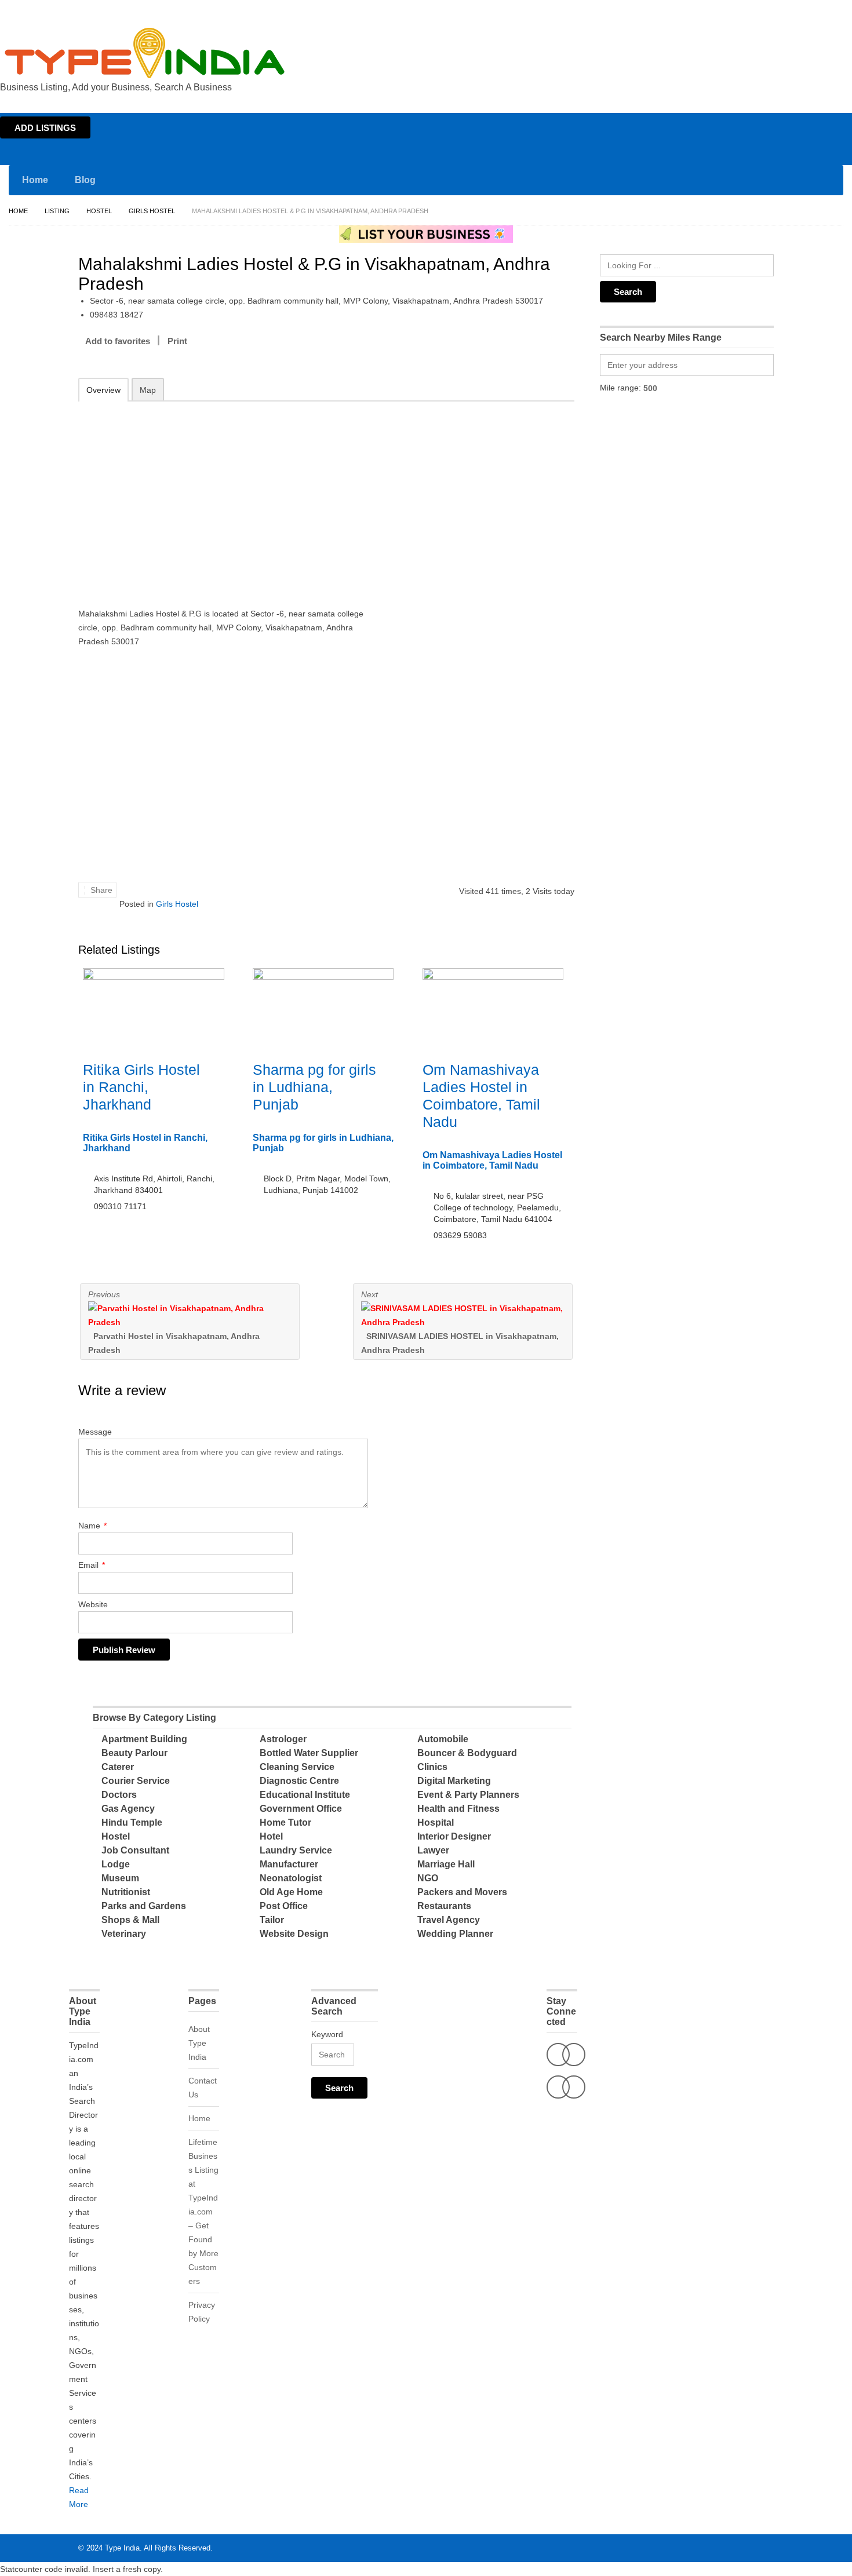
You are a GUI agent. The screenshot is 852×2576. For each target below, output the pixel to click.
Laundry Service (296, 1850)
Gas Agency (128, 1809)
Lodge (116, 1864)
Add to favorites (118, 341)
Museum (120, 1878)
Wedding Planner (455, 1934)
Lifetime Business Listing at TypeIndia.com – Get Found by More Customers (203, 2212)
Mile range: (620, 388)
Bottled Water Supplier (309, 1753)
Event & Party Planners (468, 1795)
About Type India (199, 2043)
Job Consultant (135, 1850)
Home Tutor (285, 1822)
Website (93, 1604)
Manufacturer (289, 1864)
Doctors (119, 1795)
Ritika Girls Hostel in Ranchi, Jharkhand (141, 1087)
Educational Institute (305, 1795)
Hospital (436, 1822)
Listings (770, 10)
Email (92, 1565)
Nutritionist (126, 1892)
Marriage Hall (446, 1864)
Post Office (284, 1906)
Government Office (301, 1809)
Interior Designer (454, 1836)
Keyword (327, 2034)
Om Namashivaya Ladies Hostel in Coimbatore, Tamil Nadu (492, 1160)
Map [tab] (148, 390)
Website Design (294, 1934)
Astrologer (283, 1739)
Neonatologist (291, 1878)
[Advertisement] (230, 497)
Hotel (271, 1836)
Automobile (443, 1739)
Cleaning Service (297, 1767)
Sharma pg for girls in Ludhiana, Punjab (314, 1087)
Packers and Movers (462, 1892)
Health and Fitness (458, 1809)
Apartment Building (144, 1739)
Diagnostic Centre (299, 1781)
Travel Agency (449, 1920)
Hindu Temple (132, 1822)
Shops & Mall (130, 1920)
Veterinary (124, 1934)
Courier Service (136, 1781)
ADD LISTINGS (45, 128)
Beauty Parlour (134, 1753)
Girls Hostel (152, 211)
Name (92, 1526)
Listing (57, 211)
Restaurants (444, 1906)
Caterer (118, 1767)
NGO (428, 1878)
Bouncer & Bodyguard (467, 1753)
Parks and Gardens (144, 1906)
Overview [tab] (103, 390)
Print (177, 341)
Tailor (272, 1920)
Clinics (432, 1767)
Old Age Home (291, 1892)
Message (95, 1432)
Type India (122, 2548)
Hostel (99, 211)
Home (740, 10)
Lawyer (433, 1850)
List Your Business (819, 10)
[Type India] (145, 53)
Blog (85, 180)
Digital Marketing (454, 1781)
